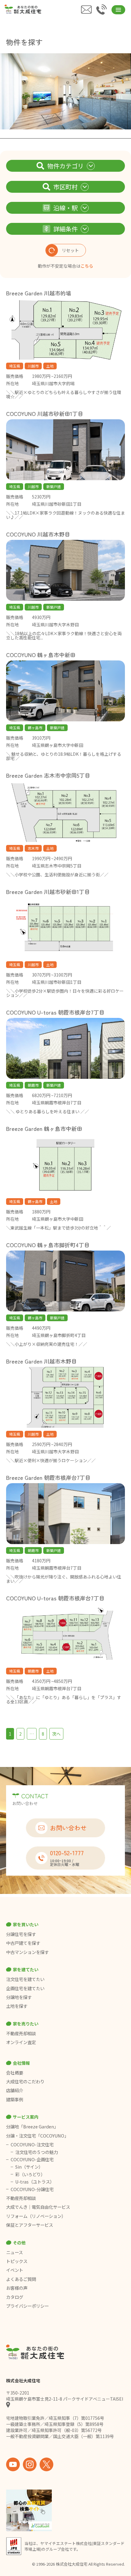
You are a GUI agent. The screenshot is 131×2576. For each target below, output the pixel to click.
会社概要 (15, 2073)
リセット (70, 250)
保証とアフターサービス (30, 2225)
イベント (15, 2270)
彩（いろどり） (30, 2174)
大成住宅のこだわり (25, 2082)
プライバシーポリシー (27, 2306)
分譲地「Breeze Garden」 (32, 2127)
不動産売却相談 (21, 2033)
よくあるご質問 (21, 2279)
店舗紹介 (15, 2090)
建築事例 (15, 2099)
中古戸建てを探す (23, 1943)
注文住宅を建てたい (25, 1979)
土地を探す (17, 2006)
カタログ (15, 2297)
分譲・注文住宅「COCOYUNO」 (37, 2136)
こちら (87, 266)
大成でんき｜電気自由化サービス (39, 2207)
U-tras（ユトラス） (35, 2182)
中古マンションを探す (27, 1952)
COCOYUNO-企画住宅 (32, 2159)
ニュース (14, 2252)
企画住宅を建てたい (25, 1988)
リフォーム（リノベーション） (36, 2216)
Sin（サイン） (29, 2167)
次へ (56, 1734)
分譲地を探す (19, 1997)
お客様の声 (17, 2288)
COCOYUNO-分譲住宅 (32, 2189)
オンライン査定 (21, 2042)
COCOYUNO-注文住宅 (32, 2145)
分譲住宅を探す (21, 1934)
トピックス (17, 2261)
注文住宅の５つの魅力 (37, 2152)
